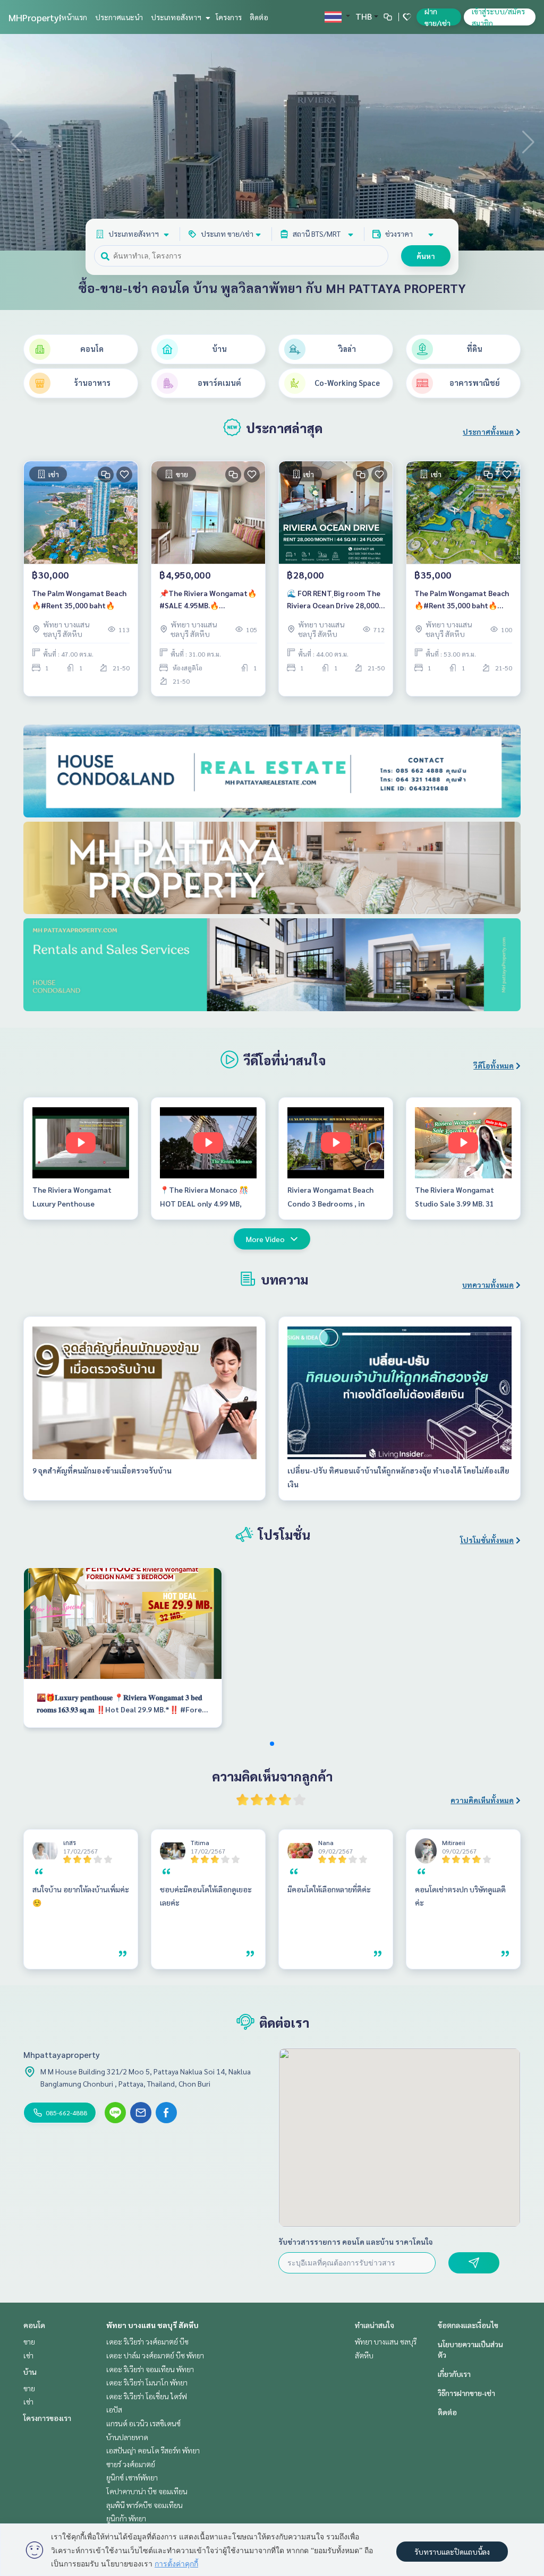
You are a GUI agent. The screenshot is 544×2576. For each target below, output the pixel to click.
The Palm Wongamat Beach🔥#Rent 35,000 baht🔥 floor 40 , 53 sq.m (462, 600)
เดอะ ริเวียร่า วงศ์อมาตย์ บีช (147, 2341)
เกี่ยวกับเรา (454, 2374)
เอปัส (114, 2409)
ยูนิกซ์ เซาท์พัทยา (132, 2477)
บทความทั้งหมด (488, 1285)
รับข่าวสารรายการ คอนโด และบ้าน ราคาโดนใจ (356, 2242)
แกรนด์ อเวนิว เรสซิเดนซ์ (143, 2423)
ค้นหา (426, 256)
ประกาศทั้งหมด (488, 432)
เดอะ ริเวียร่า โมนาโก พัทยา (147, 2382)
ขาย (29, 2341)
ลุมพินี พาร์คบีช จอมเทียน (144, 2505)
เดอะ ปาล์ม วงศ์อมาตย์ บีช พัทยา (155, 2355)
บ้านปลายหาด (127, 2437)
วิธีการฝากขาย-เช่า (466, 2393)
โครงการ (229, 17)
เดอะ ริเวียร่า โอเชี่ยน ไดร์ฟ (147, 2396)
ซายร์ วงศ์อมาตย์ (131, 2464)
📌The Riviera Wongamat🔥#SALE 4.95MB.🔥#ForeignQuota (208, 600)
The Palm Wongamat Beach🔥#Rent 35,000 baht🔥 (79, 599)
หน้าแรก (74, 17)
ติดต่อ (259, 17)
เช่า (28, 2355)
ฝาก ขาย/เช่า (437, 17)
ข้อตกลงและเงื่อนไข (468, 2325)
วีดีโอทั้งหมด (494, 1065)
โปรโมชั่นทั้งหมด (487, 1540)
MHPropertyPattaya (50, 17)
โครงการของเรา (47, 2418)
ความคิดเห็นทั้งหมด (482, 1800)
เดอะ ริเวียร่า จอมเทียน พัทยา (150, 2369)
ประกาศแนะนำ (119, 17)
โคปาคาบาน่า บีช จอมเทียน (147, 2491)
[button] (528, 142)
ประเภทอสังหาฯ (177, 17)
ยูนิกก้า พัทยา (126, 2518)
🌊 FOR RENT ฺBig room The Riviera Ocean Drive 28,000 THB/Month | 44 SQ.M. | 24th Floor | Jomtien (335, 600)
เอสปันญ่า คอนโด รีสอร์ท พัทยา (153, 2450)
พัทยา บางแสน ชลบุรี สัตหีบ (152, 2325)
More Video (265, 1239)
